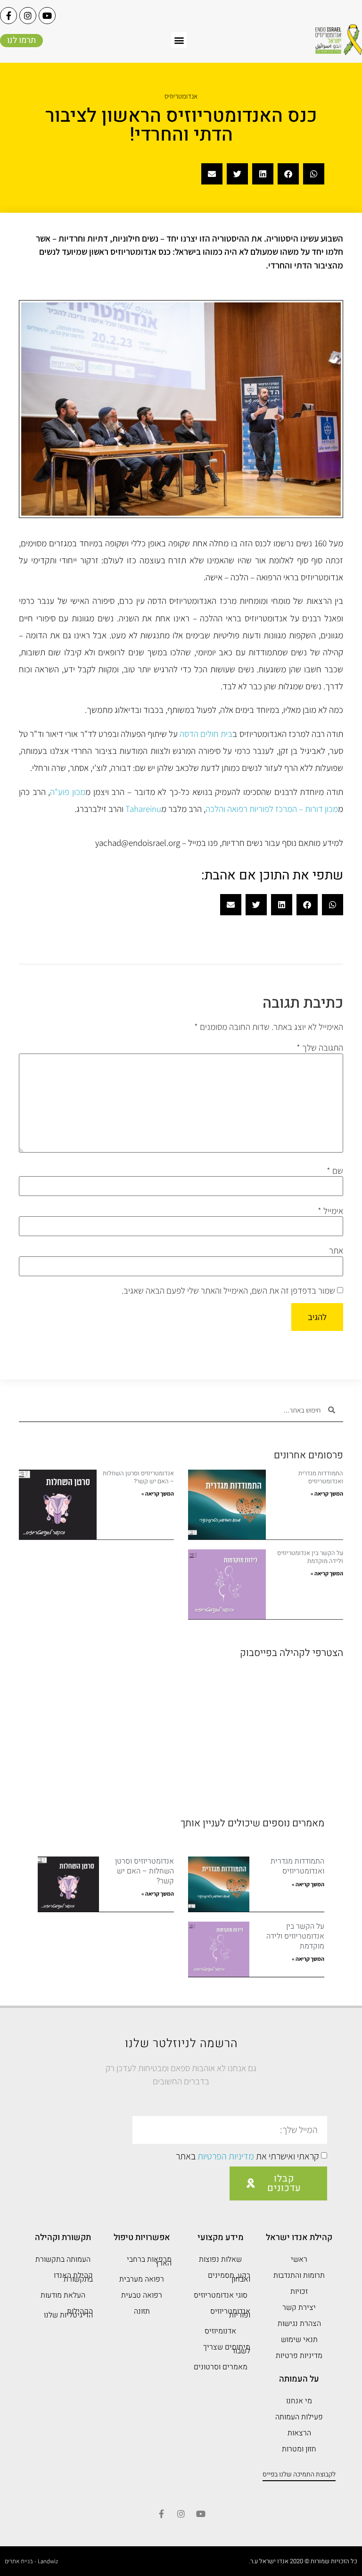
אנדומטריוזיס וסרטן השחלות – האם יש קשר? (138, 1477)
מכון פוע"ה (68, 792)
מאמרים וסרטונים (221, 2367)
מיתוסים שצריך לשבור (227, 2349)
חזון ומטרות (299, 2449)
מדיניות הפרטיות (226, 2156)
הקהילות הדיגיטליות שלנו (68, 2313)
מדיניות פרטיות (299, 2356)
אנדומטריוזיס (181, 96)
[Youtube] (47, 16)
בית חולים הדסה (206, 734)
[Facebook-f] (8, 16)
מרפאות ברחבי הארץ (149, 2261)
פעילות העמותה (299, 2417)
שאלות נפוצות (220, 2259)
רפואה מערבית (142, 2279)
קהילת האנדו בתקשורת (73, 2277)
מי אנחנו (299, 2401)
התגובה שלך (320, 1048)
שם (335, 1171)
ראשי (299, 2259)
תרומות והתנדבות (299, 2275)
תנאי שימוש (299, 2340)
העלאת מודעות (63, 2295)
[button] (179, 40)
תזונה (142, 2311)
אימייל (330, 1211)
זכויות (299, 2292)
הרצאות (299, 2433)
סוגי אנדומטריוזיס (221, 2295)
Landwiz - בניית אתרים (31, 2561)
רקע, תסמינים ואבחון (229, 2277)
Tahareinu (143, 809)
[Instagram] (28, 16)
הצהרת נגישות (299, 2324)
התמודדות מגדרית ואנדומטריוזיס (321, 1477)
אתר (336, 1250)
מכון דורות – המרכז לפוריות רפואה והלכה (272, 809)
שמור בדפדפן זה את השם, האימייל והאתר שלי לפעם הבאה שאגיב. (228, 1291)
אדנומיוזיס (220, 2331)
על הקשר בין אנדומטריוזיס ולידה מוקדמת (310, 1557)
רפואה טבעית (142, 2295)
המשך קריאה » (327, 1493)
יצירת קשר (299, 2308)
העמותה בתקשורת (63, 2259)
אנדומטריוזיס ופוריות (230, 2313)
